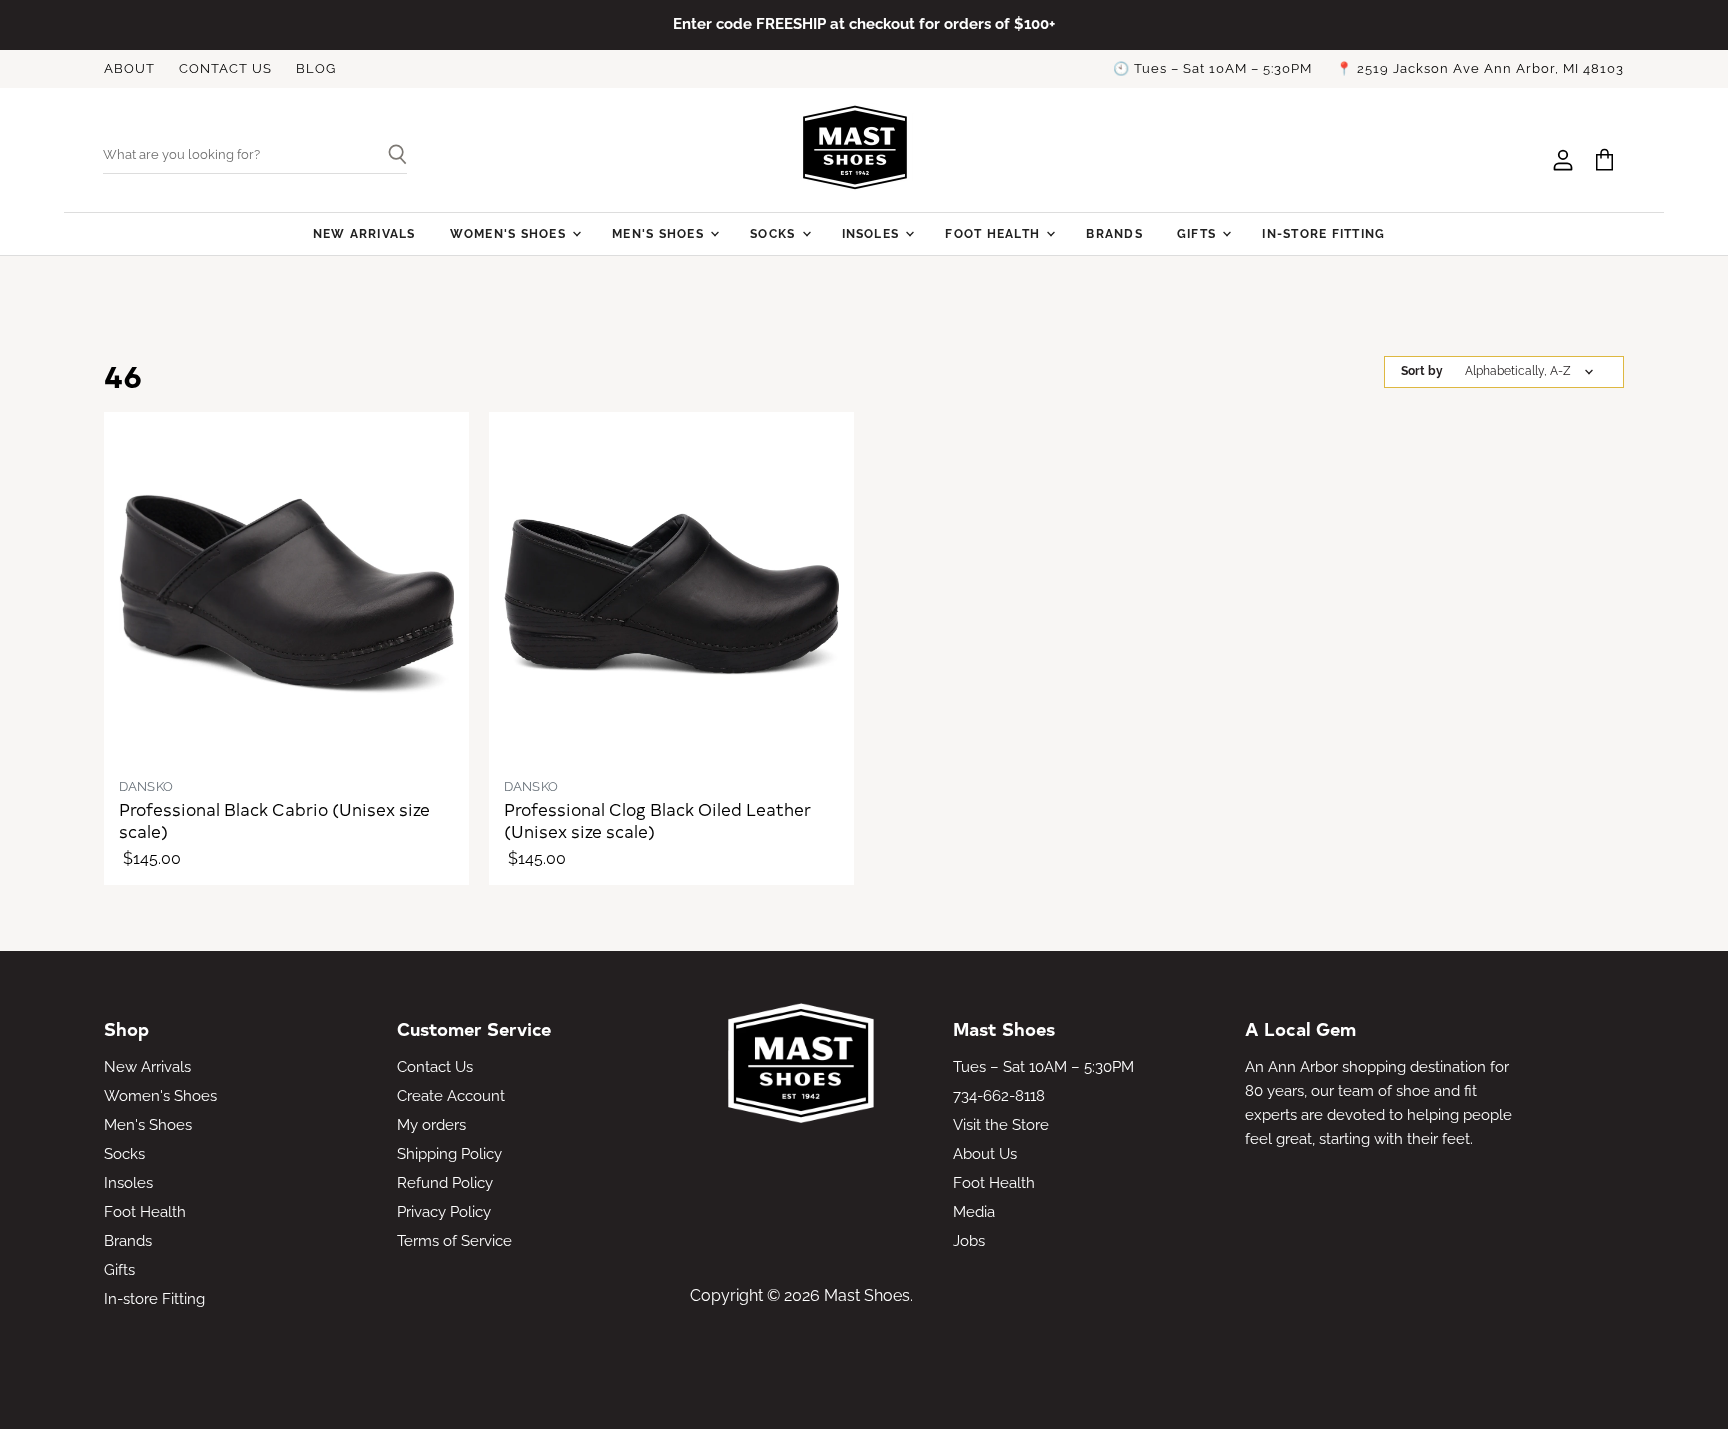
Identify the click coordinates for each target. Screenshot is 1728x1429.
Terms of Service (454, 1241)
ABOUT (129, 69)
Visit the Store (1001, 1125)
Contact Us (435, 1067)
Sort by (1422, 371)
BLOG (316, 69)
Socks (774, 233)
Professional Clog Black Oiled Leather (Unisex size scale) (657, 820)
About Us (985, 1154)
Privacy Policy (444, 1212)
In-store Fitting (1323, 233)
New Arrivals (364, 233)
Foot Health (994, 233)
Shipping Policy (449, 1154)
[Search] (389, 156)
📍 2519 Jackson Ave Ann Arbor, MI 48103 (1480, 69)
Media (974, 1212)
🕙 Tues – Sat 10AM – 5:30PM (1212, 69)
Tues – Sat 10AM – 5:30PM (1043, 1067)
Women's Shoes (510, 233)
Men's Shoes (660, 233)
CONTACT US (225, 69)
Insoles (873, 233)
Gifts (1198, 233)
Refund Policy (445, 1183)
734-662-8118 (999, 1096)
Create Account (451, 1096)
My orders (431, 1125)
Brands (1114, 233)
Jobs (969, 1241)
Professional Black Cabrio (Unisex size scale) (274, 820)
